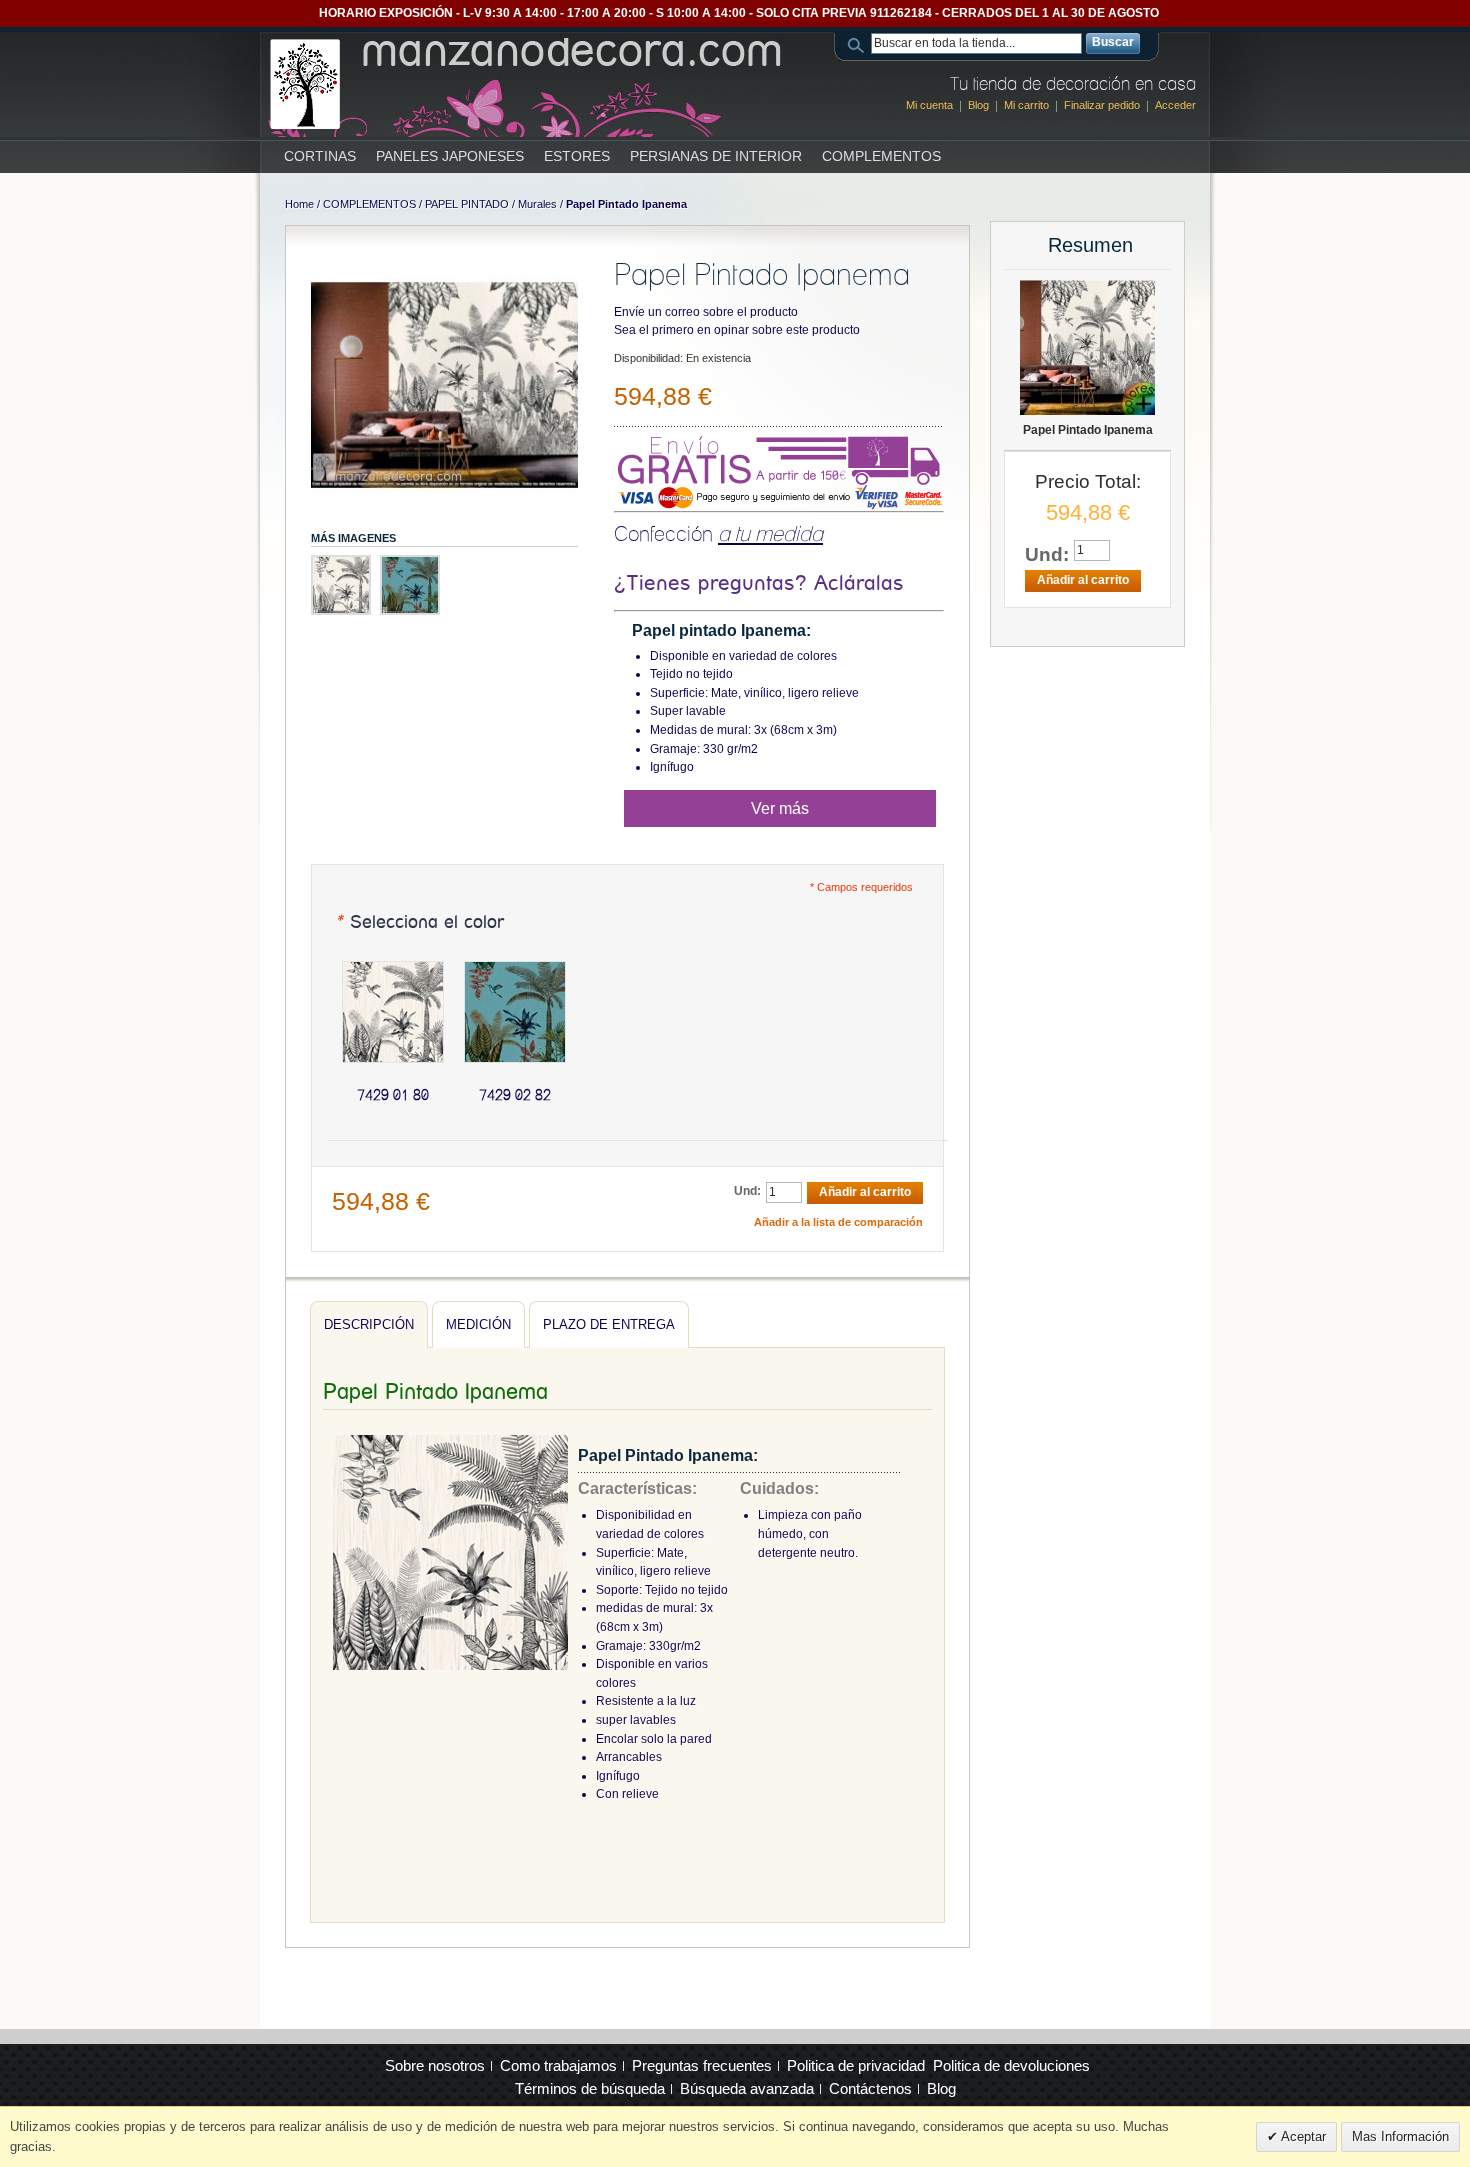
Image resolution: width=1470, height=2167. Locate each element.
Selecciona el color (419, 923)
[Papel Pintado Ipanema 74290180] (444, 384)
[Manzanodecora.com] (527, 84)
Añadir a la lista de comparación (838, 1222)
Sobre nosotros (435, 2065)
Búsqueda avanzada (747, 2088)
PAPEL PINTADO (467, 204)
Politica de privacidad (856, 2065)
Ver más (780, 808)
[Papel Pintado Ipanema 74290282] (410, 585)
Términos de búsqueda (590, 2088)
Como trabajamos (558, 2065)
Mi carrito (1026, 105)
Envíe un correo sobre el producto (706, 312)
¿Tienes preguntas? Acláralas (759, 583)
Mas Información (1400, 2136)
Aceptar (1302, 2136)
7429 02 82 (515, 1095)
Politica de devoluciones (1011, 2065)
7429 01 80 (393, 1095)
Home (299, 204)
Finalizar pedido (1102, 105)
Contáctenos (870, 2088)
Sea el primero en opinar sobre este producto (737, 330)
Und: (747, 1191)
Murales (537, 204)
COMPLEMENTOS (369, 204)
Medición (478, 1324)
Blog (978, 105)
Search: (859, 43)
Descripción (369, 1324)
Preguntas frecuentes (702, 2065)
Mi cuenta (929, 105)
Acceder (1175, 105)
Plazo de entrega (609, 1324)
